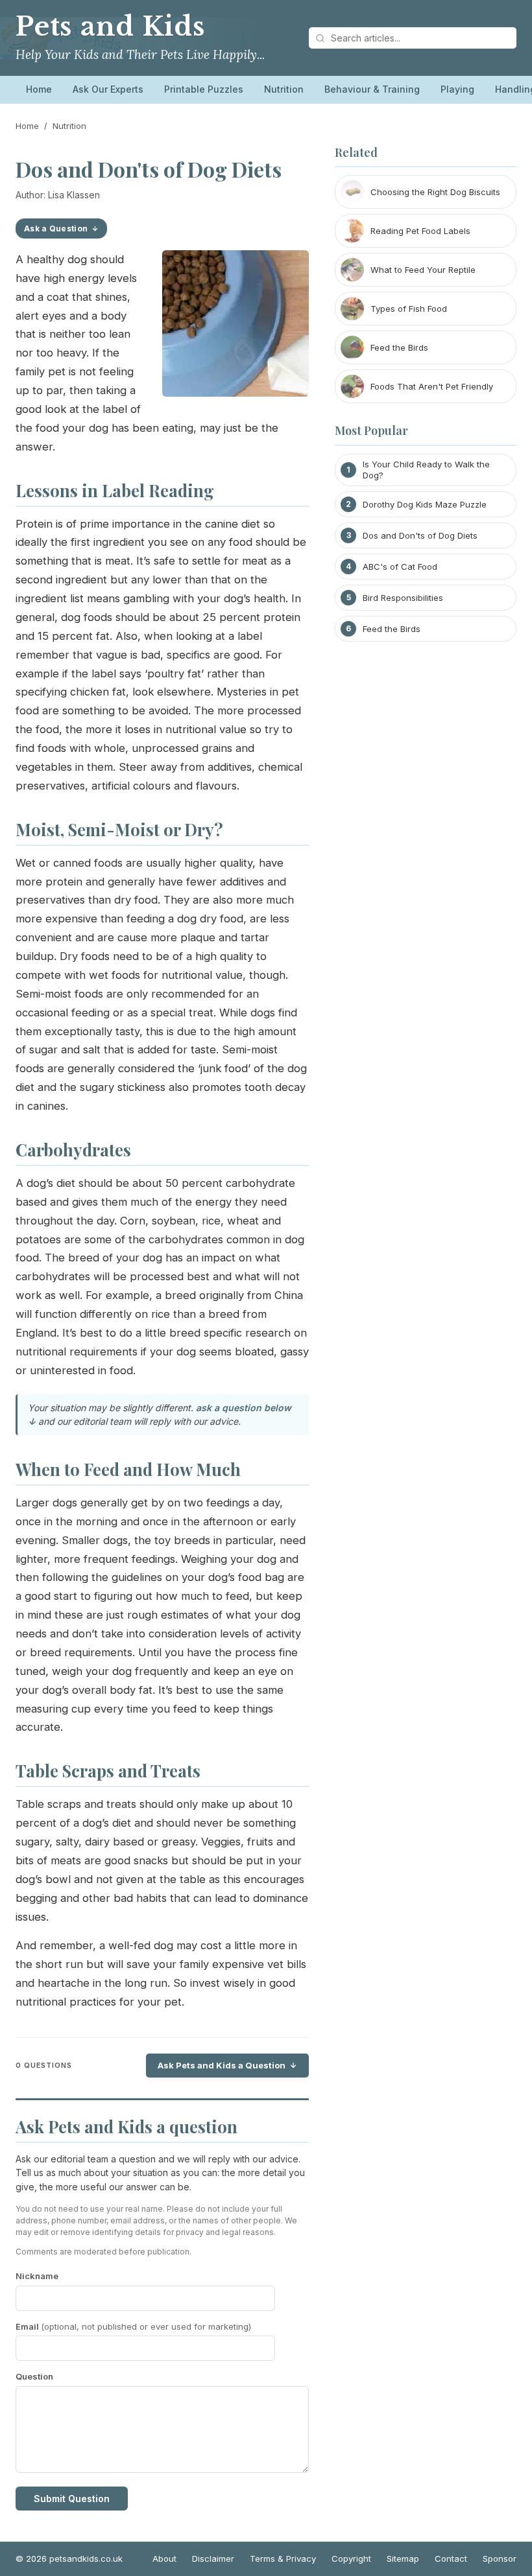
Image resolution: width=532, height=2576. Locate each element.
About (164, 2558)
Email (133, 2326)
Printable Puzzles (204, 89)
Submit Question (72, 2499)
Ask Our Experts (108, 89)
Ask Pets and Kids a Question (222, 2065)
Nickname (37, 2276)
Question (34, 2376)
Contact (451, 2558)
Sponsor (500, 2558)
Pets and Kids (110, 27)
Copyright (351, 2558)
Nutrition (284, 89)
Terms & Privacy (283, 2558)
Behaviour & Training (372, 89)
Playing (457, 89)
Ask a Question (56, 228)
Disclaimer (213, 2558)
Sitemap (403, 2558)
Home (39, 89)
